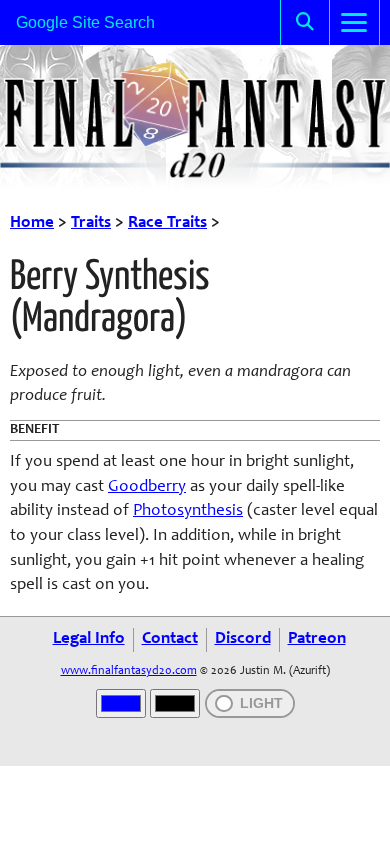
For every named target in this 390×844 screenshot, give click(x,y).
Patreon (317, 639)
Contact (170, 639)
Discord (243, 639)
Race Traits (167, 223)
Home (32, 223)
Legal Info (89, 639)
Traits (91, 223)
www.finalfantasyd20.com (129, 671)
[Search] (305, 22)
